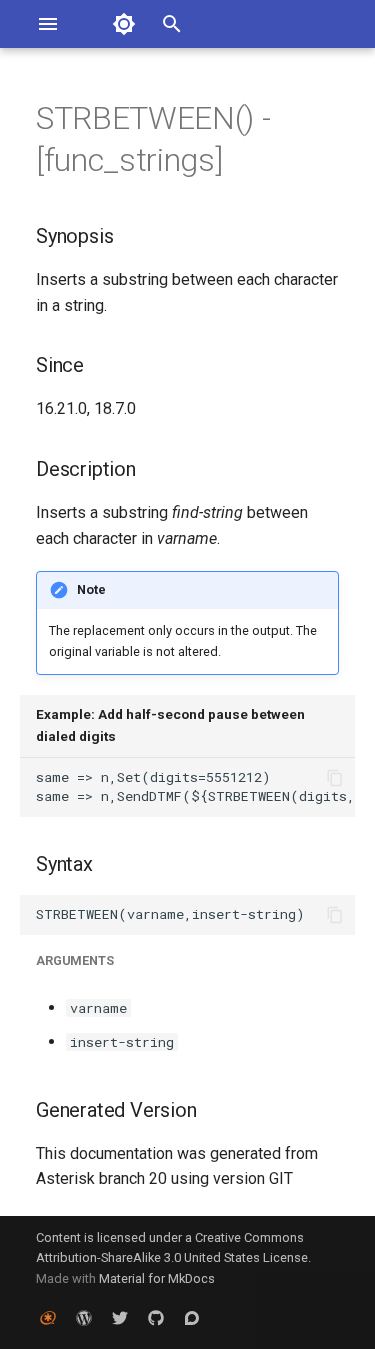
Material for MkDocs (157, 1278)
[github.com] (156, 1317)
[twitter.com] (120, 1317)
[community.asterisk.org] (192, 1317)
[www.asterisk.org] (48, 1317)
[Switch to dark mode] (124, 24)
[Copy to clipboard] (335, 778)
